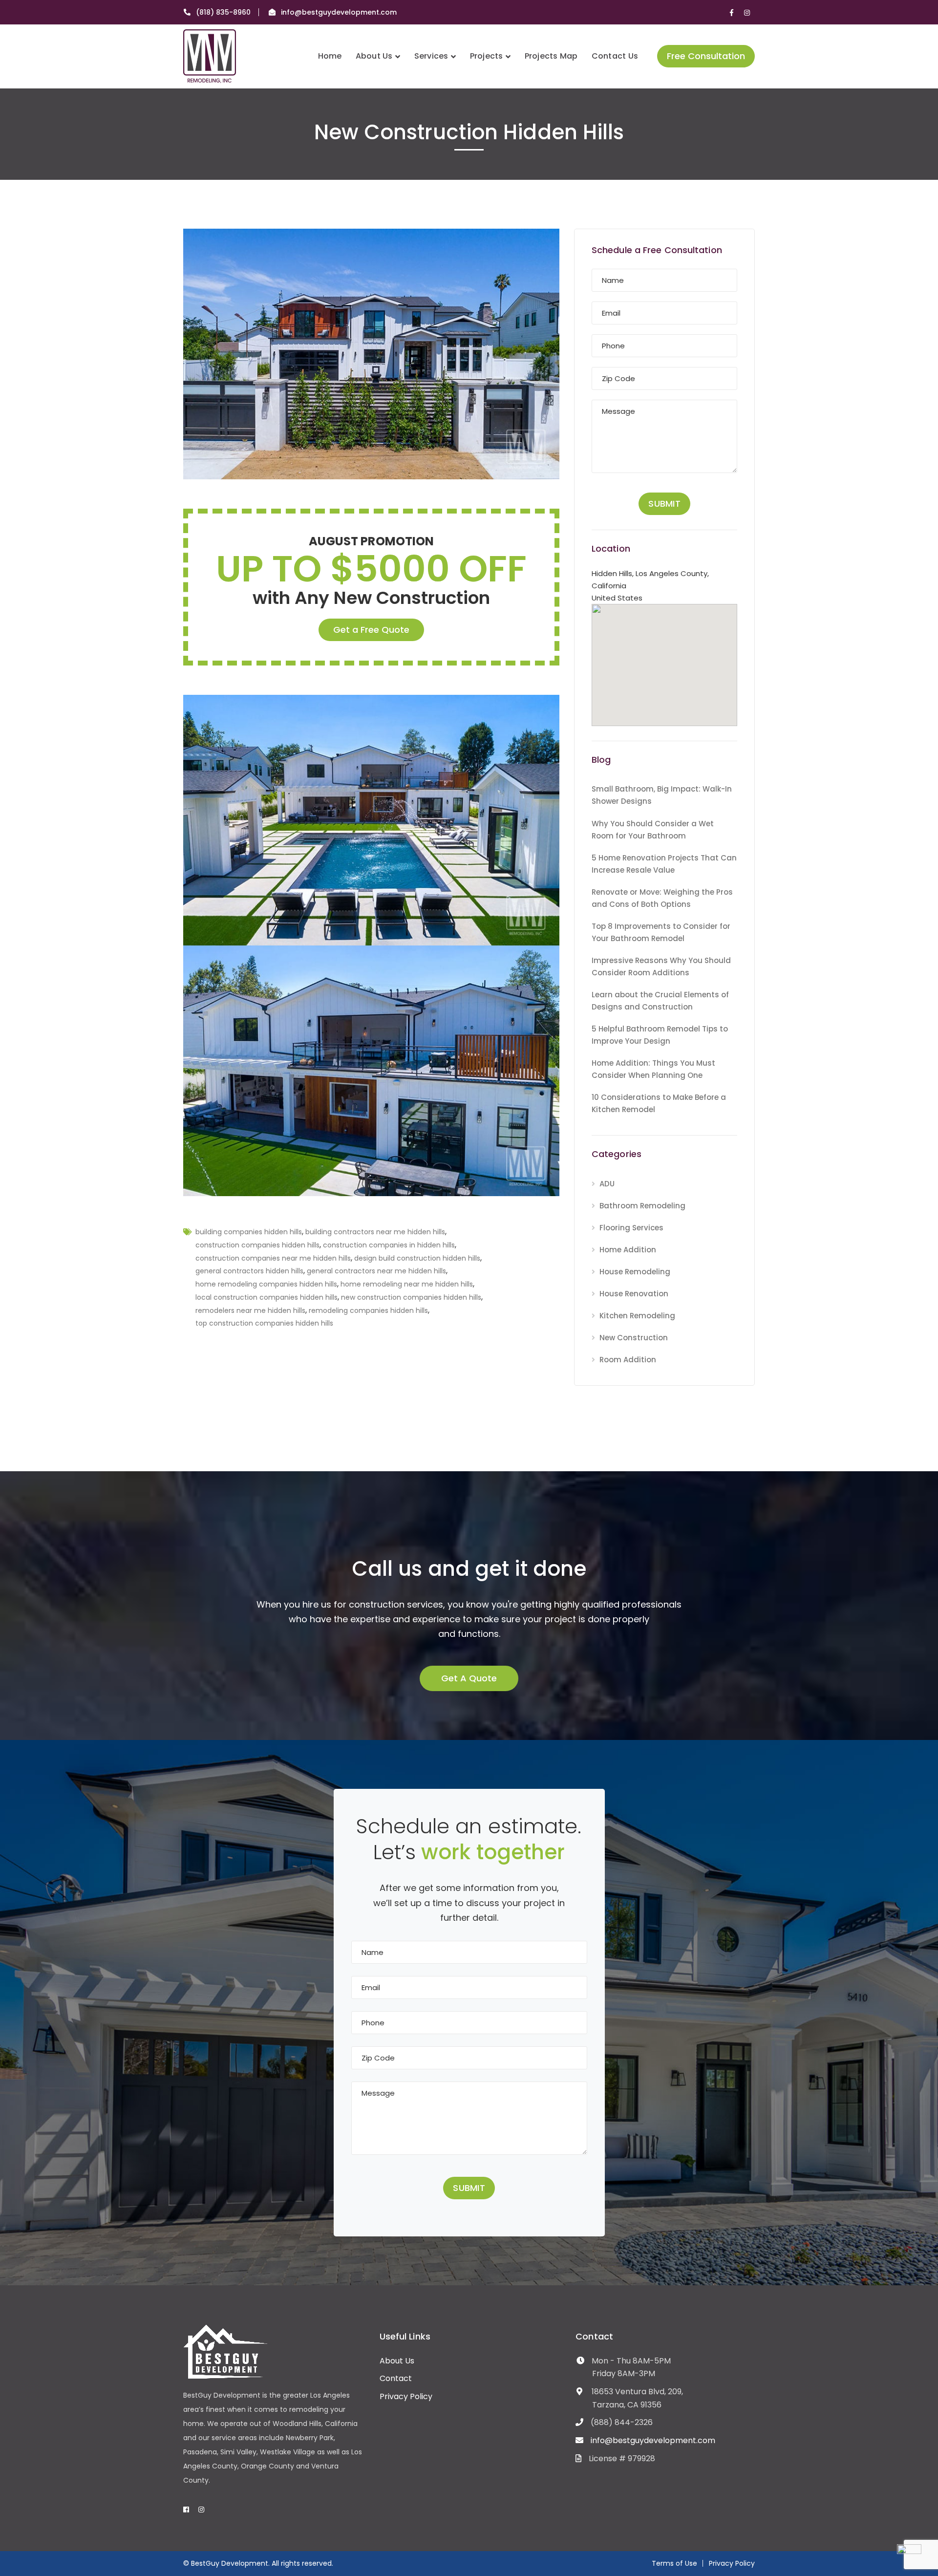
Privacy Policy (406, 2396)
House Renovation (634, 1294)
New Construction (634, 1338)
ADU (607, 1184)
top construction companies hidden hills (264, 1323)
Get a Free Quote (371, 630)
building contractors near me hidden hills (375, 1232)
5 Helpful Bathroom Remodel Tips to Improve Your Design (660, 1035)
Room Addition (628, 1360)
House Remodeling (635, 1272)
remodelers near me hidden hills (250, 1310)
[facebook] (186, 2510)
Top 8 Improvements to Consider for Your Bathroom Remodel (661, 932)
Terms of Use (674, 2563)
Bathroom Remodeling (642, 1206)
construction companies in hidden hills (389, 1245)
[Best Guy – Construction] (210, 55)
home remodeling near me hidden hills (407, 1284)
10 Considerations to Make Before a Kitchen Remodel (659, 1103)
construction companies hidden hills (257, 1245)
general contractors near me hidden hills (376, 1271)
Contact (396, 2378)
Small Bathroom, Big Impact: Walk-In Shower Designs (662, 795)
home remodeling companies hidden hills (266, 1284)
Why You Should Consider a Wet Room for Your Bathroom (653, 830)
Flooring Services (631, 1228)
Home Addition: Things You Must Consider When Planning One (653, 1069)
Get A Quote (469, 1678)
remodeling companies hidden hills (368, 1310)
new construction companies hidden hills (411, 1297)
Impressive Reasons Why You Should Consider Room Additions (661, 966)
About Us (397, 2361)
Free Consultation (706, 56)
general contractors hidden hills (249, 1271)
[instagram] (201, 2510)
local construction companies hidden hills (266, 1297)
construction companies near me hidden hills (273, 1258)
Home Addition (628, 1250)
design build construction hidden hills (417, 1258)
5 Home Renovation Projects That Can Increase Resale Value (664, 864)
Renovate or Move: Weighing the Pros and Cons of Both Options (662, 898)
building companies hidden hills (249, 1232)
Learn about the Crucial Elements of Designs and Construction (660, 1001)
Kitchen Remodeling (637, 1316)
